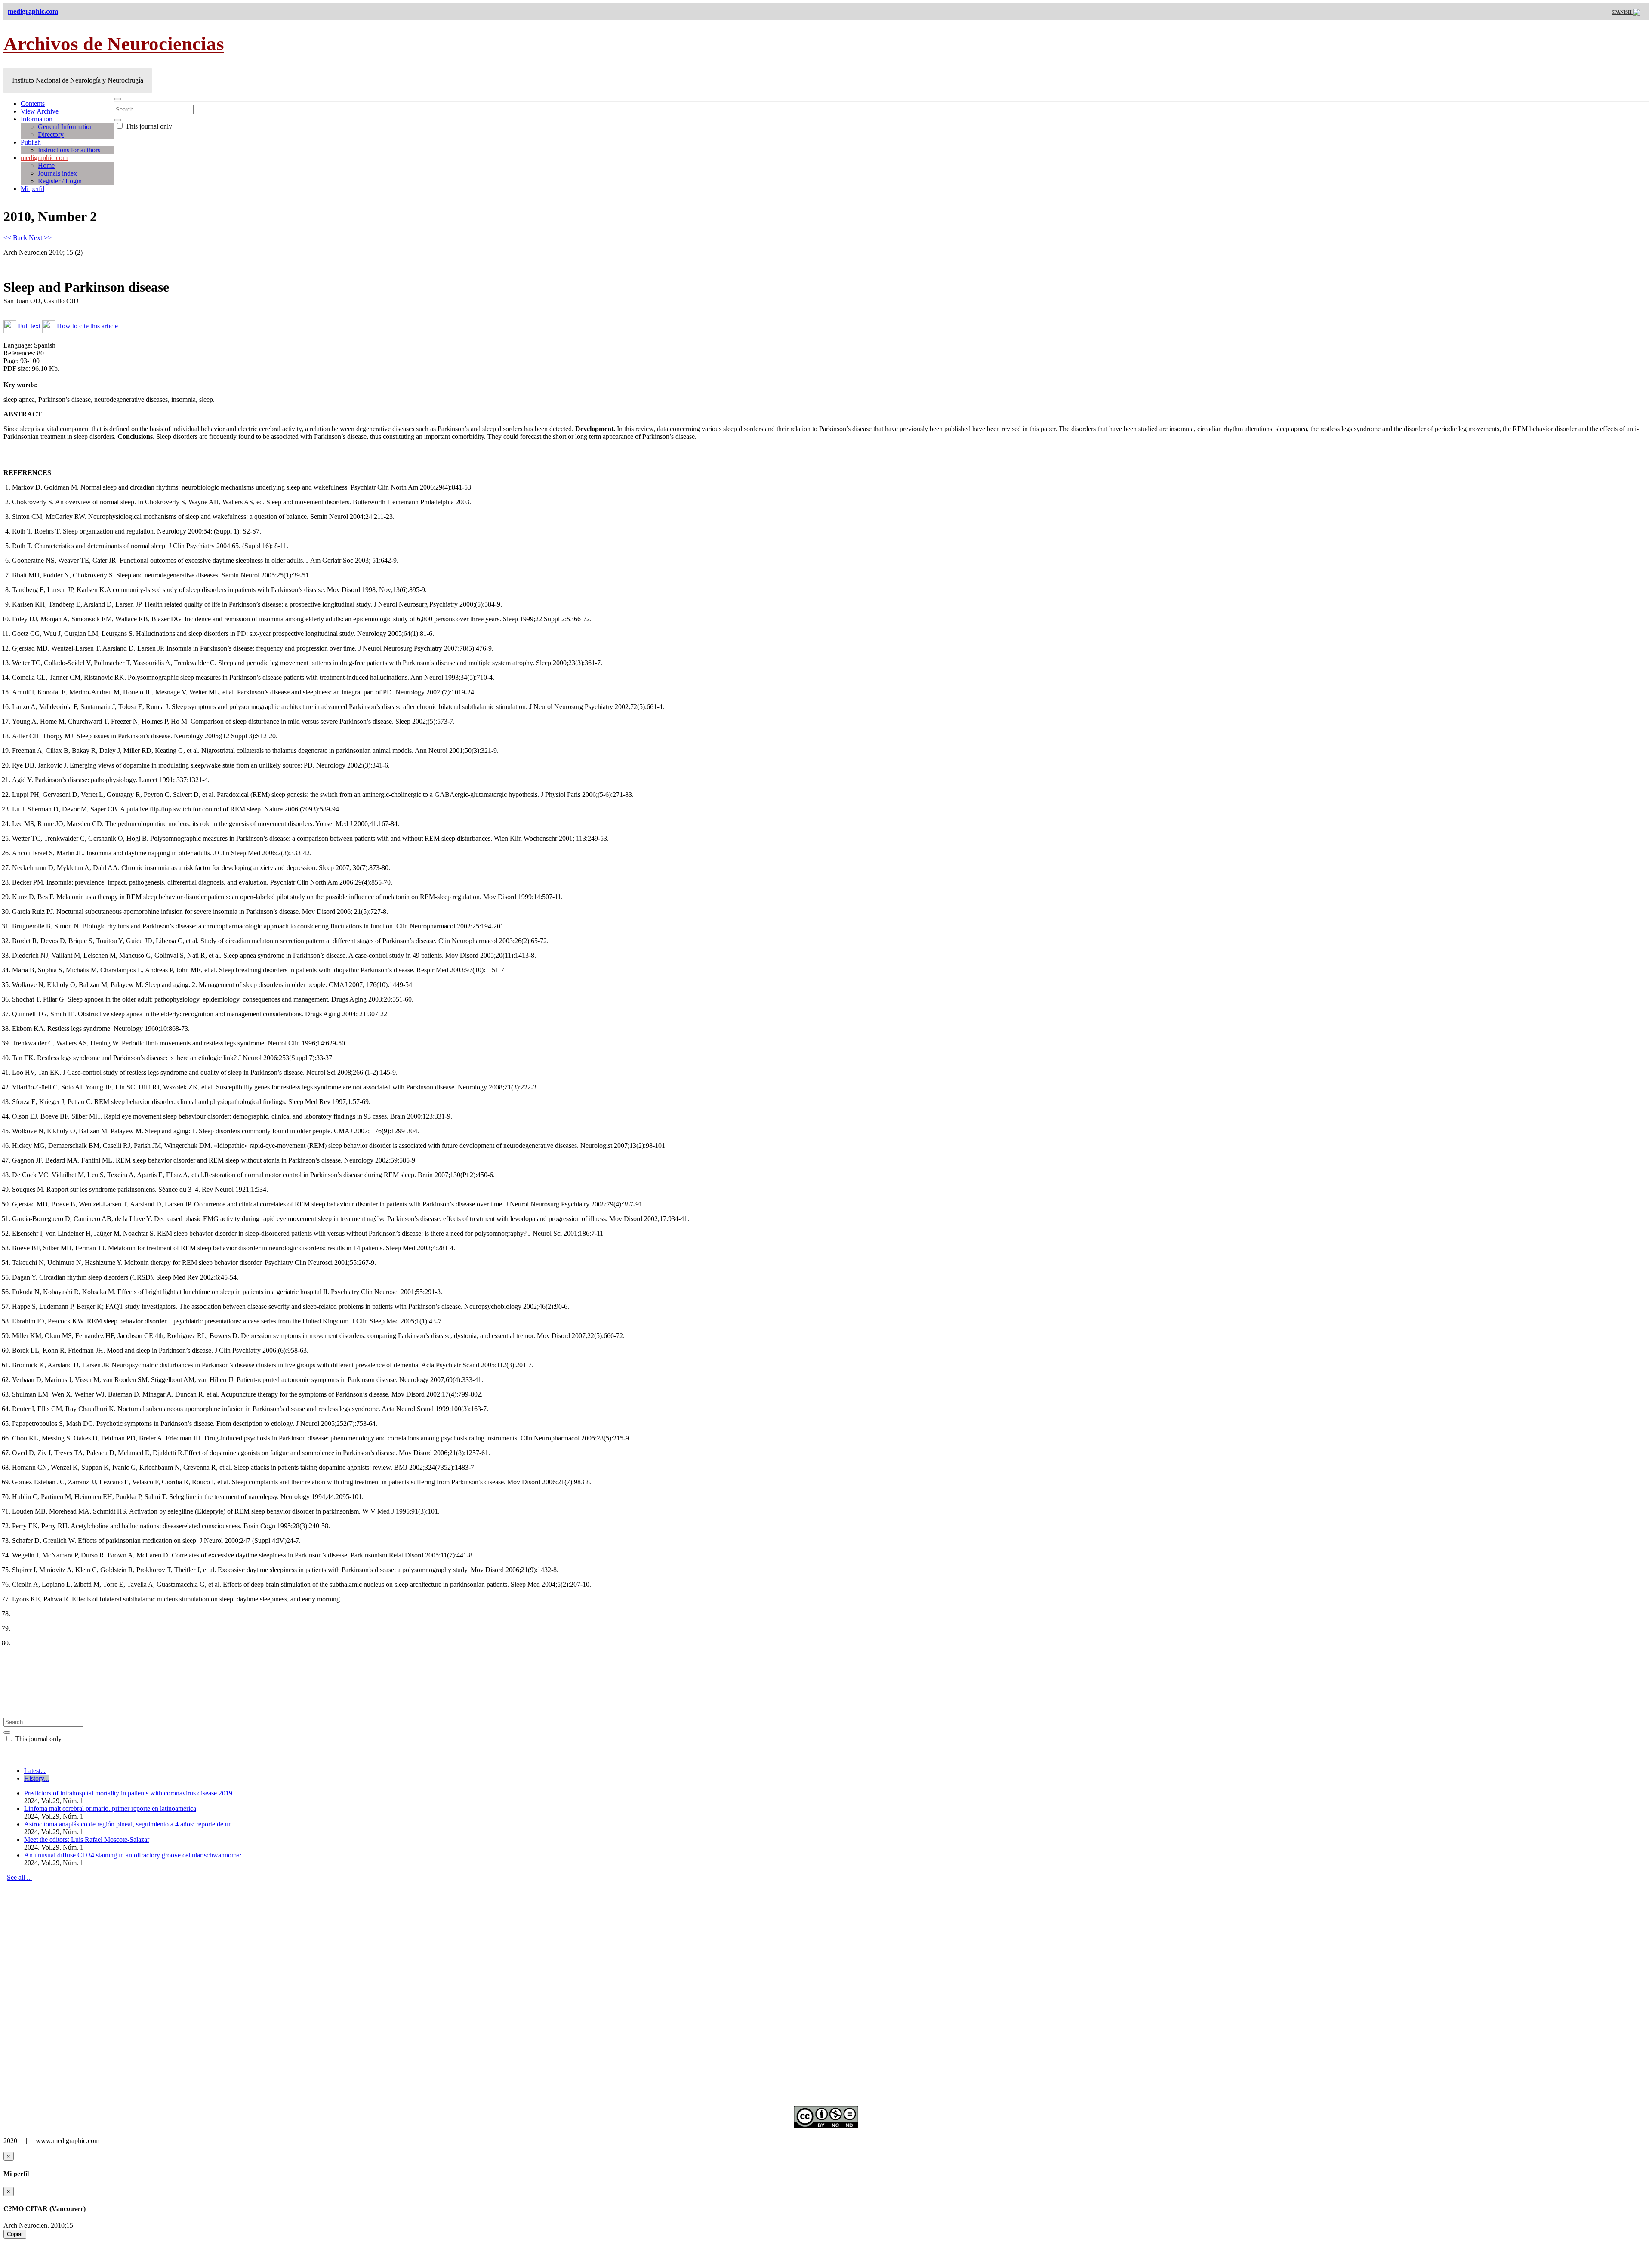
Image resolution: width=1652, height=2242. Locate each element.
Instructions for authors (76, 150)
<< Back (16, 238)
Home (46, 165)
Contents (33, 103)
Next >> (40, 238)
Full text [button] (29, 326)
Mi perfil (32, 189)
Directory (51, 134)
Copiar (15, 2234)
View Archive (40, 111)
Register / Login (60, 181)
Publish (31, 142)
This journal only (148, 126)
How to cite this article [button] (86, 326)
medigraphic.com (44, 158)
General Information (72, 127)
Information (37, 119)
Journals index (68, 173)
